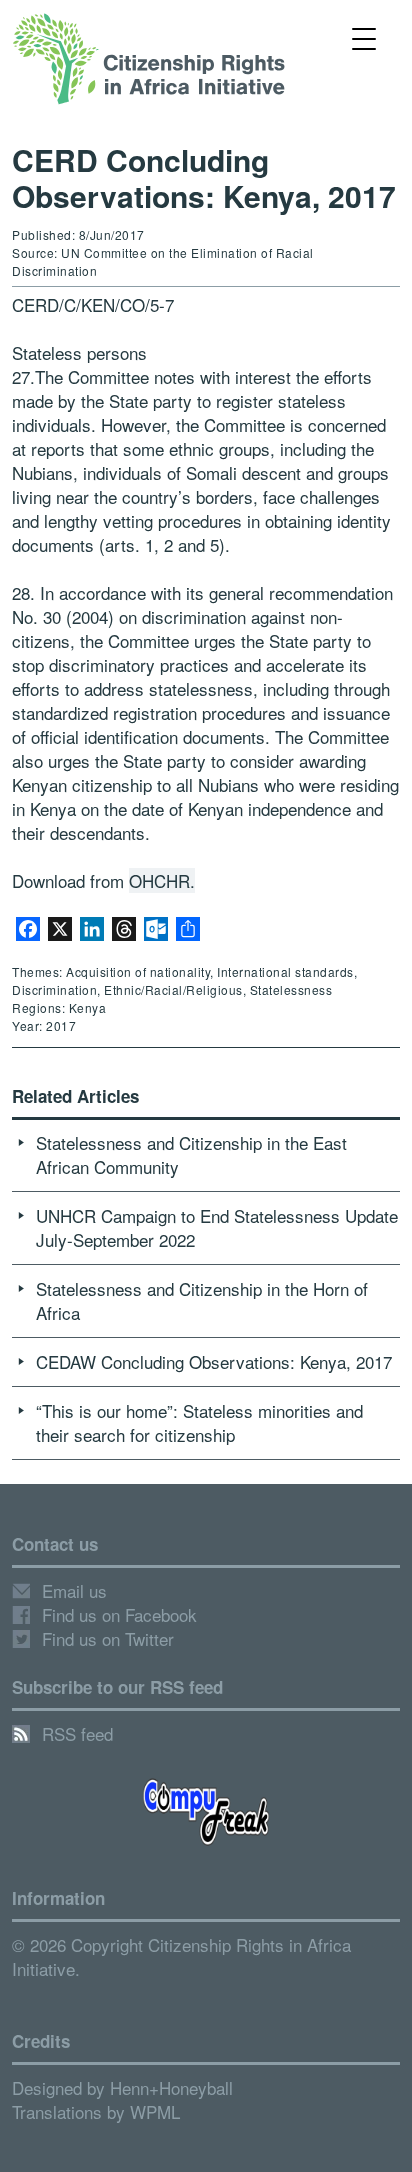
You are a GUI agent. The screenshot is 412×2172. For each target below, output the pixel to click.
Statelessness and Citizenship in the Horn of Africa (202, 1300)
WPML (155, 2111)
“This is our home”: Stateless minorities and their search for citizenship (199, 1422)
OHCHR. (162, 880)
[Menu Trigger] (363, 37)
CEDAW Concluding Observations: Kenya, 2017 (214, 1361)
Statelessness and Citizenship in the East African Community (191, 1154)
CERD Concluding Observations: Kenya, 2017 (204, 177)
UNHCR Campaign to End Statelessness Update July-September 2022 (217, 1227)
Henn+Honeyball (171, 2087)
